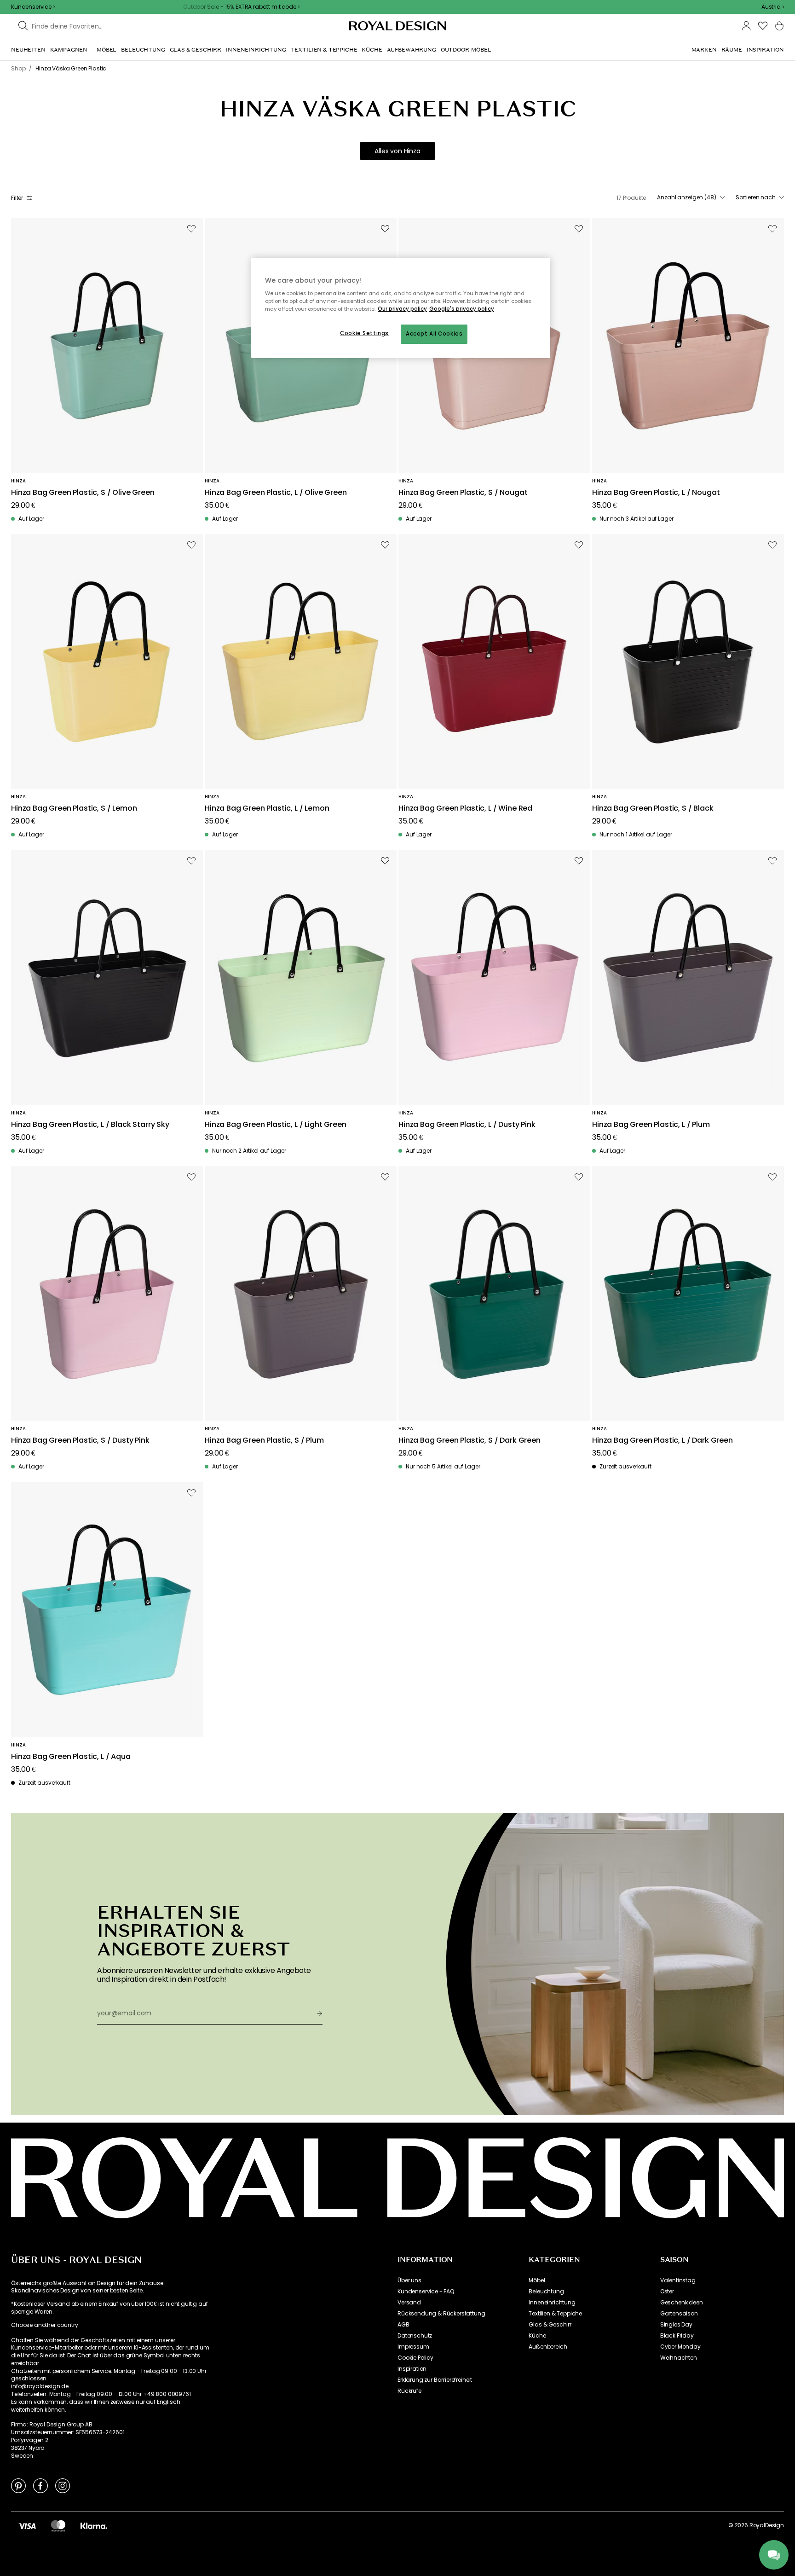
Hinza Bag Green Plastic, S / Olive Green (83, 493)
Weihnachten (679, 2358)
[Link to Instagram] (63, 2485)
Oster (667, 2292)
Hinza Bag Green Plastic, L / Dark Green (662, 1441)
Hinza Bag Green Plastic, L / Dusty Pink (467, 1125)
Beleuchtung (546, 2292)
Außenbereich (548, 2347)
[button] (773, 7)
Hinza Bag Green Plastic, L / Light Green (276, 1125)
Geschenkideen (682, 2303)
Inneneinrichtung (552, 2303)
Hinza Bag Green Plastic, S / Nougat (463, 493)
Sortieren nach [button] (756, 197)
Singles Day (676, 2325)
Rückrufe (409, 2391)
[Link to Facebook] (40, 2485)
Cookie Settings (364, 333)
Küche (537, 2336)
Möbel (537, 2280)
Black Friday (677, 2336)
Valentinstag (678, 2280)
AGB (403, 2325)
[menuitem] (28, 50)
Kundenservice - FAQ (426, 2292)
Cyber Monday (680, 2347)
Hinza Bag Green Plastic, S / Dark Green (470, 1441)
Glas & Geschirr (550, 2325)
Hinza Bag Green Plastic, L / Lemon (267, 809)
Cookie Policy (415, 2358)
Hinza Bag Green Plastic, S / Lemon (74, 809)
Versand (409, 2303)
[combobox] (773, 7)
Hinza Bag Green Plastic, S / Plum (264, 1441)
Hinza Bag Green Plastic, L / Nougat (656, 493)
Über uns (409, 2280)
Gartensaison (679, 2314)
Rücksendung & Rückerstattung (441, 2314)
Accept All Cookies (434, 334)
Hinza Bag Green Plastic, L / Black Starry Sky (90, 1125)
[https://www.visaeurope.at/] (27, 2525)
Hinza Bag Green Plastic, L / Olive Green (276, 493)
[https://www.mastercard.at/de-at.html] (58, 2525)
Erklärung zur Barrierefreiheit (435, 2380)
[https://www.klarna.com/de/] (94, 2525)
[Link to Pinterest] (18, 2485)
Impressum (413, 2347)
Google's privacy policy (462, 309)
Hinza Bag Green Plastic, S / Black (653, 809)
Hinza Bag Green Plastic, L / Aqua (71, 1757)
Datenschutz (415, 2336)
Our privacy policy (402, 309)
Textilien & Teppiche (555, 2314)
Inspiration (412, 2369)
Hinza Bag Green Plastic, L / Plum (651, 1125)
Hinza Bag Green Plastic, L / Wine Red (465, 809)
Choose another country (44, 2325)
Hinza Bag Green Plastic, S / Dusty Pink (80, 1441)
